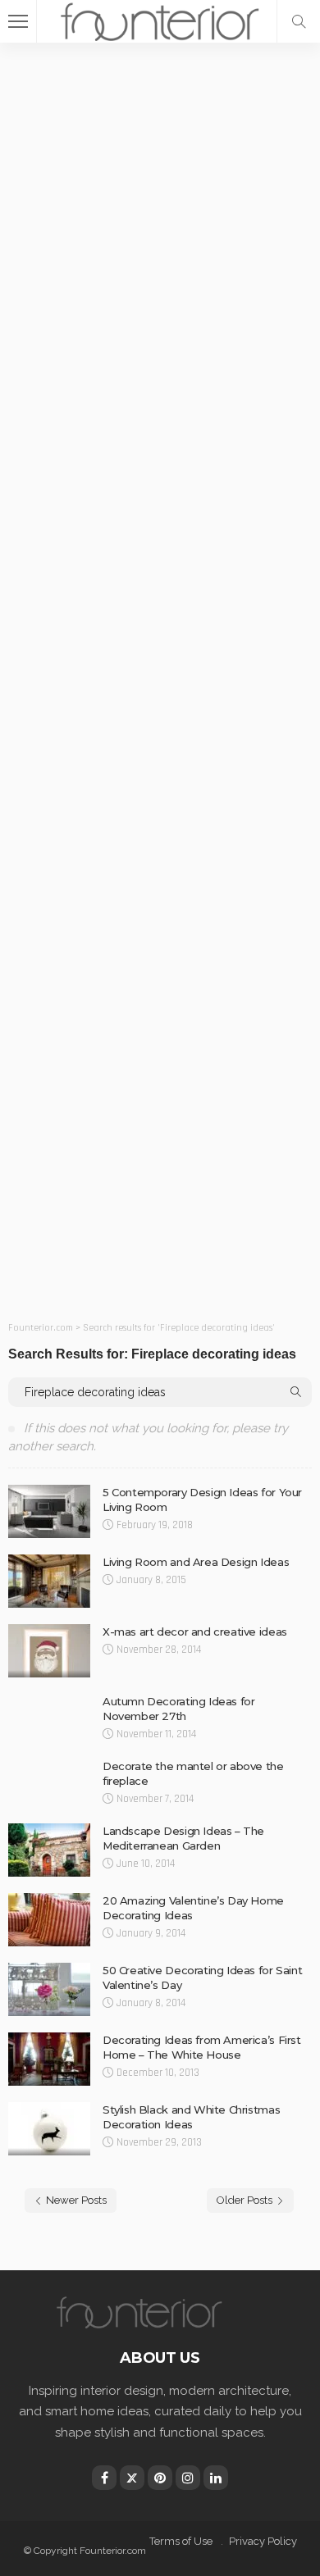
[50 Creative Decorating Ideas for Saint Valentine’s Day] (49, 1989)
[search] (299, 21)
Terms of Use (181, 2541)
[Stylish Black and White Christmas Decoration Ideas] (49, 2129)
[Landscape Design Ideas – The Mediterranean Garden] (49, 1850)
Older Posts (245, 2200)
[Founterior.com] (160, 19)
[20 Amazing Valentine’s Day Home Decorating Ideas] (49, 1920)
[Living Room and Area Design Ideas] (49, 1581)
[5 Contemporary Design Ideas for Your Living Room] (49, 1511)
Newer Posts (76, 2200)
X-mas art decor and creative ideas (195, 1632)
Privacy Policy (263, 2541)
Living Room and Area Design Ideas (196, 1562)
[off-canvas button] (18, 21)
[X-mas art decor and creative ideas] (49, 1651)
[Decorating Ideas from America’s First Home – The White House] (49, 2059)
